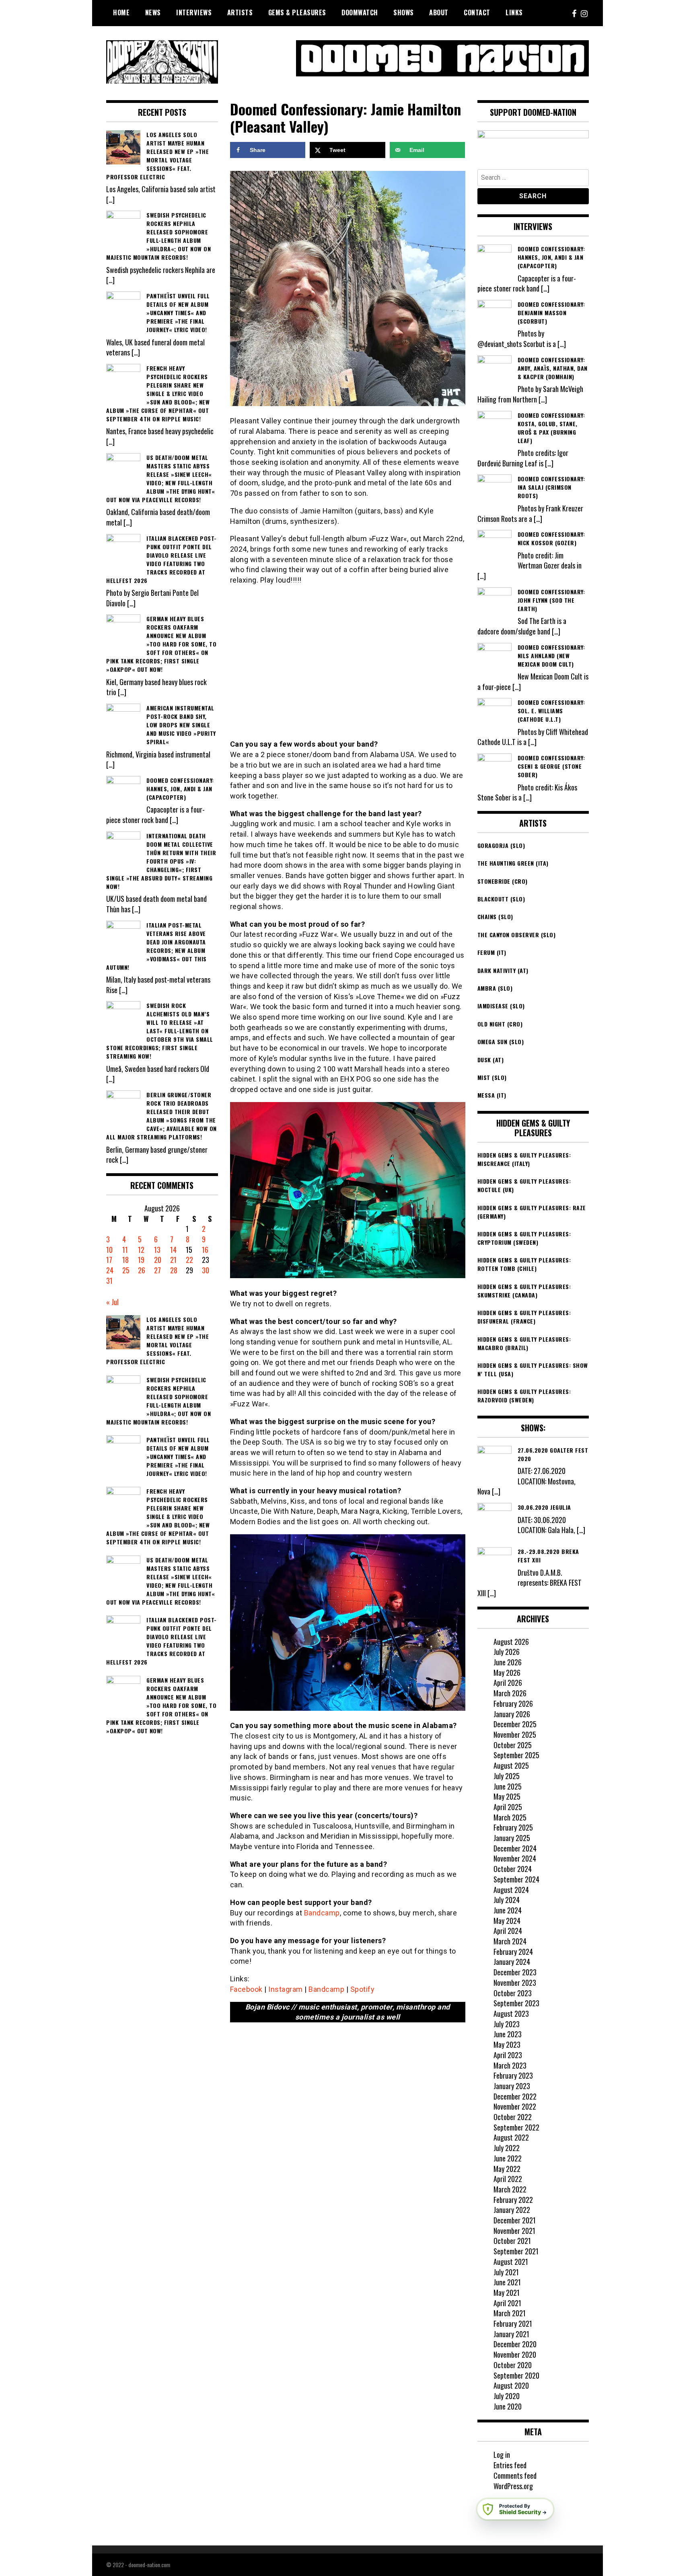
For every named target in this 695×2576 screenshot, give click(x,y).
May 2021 (507, 2293)
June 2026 (508, 1662)
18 (125, 1260)
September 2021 (516, 2251)
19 (141, 1260)
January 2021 (511, 2334)
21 (173, 1260)
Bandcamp (322, 1913)
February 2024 (513, 1952)
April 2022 (508, 2179)
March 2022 (510, 2189)
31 (109, 1281)
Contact (477, 12)
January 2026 (512, 1714)
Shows (404, 12)
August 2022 (511, 2137)
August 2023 (511, 2014)
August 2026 (511, 1642)
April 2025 (508, 1807)
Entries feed (510, 2465)
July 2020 (507, 2396)
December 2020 (515, 2344)
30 (206, 1270)
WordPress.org (513, 2486)
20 (158, 1260)
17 (109, 1260)
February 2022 (513, 2200)
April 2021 (507, 2303)
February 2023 (513, 2075)
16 (205, 1250)
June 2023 (508, 2034)
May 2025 (507, 1796)
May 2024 (507, 1921)
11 (125, 1250)
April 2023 (508, 2055)
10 (109, 1250)
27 (157, 1270)
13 (157, 1250)
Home (121, 12)
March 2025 (510, 1817)
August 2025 (511, 1765)
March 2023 (510, 2065)
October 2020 (513, 2365)
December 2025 (515, 1724)
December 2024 (515, 1848)
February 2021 (513, 2324)
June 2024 (508, 1910)
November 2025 (515, 1734)
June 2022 (508, 2158)
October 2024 (513, 1869)
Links (514, 12)
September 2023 (516, 2003)
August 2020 (511, 2385)
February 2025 (513, 1827)
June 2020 (508, 2406)
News (153, 12)
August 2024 (511, 1890)
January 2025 (512, 1838)
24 (110, 1270)
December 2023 (515, 1972)
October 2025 (513, 1745)
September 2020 (516, 2375)
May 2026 (507, 1673)
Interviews (194, 12)
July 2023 (507, 2024)
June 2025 (508, 1786)
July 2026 (507, 1652)
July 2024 (507, 1900)
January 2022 (512, 2210)
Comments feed (515, 2475)
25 (126, 1270)
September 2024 (516, 1879)
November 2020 (515, 2354)
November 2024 (515, 1858)
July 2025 (507, 1776)
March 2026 (510, 1693)
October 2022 (513, 2117)
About (439, 12)
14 (173, 1250)
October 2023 (513, 1993)
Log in (502, 2455)
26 (142, 1270)
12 (141, 1250)
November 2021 (514, 2231)
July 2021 (506, 2272)
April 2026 (508, 1683)
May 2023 (507, 2044)
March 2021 (510, 2313)
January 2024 (512, 1962)
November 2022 (515, 2106)
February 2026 (513, 1704)
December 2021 (515, 2220)
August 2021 (511, 2262)
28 (174, 1270)
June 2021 (507, 2282)
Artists (240, 12)
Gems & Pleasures (297, 12)
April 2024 (508, 1931)
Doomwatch (360, 12)
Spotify (363, 1989)
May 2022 (507, 2169)
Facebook (246, 1989)
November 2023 (515, 1983)
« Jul (112, 1302)
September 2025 (516, 1755)
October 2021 (512, 2241)
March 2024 (510, 1941)
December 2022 (515, 2096)
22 (189, 1260)
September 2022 (516, 2127)
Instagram (286, 1989)
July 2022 (507, 2148)
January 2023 (512, 2086)
